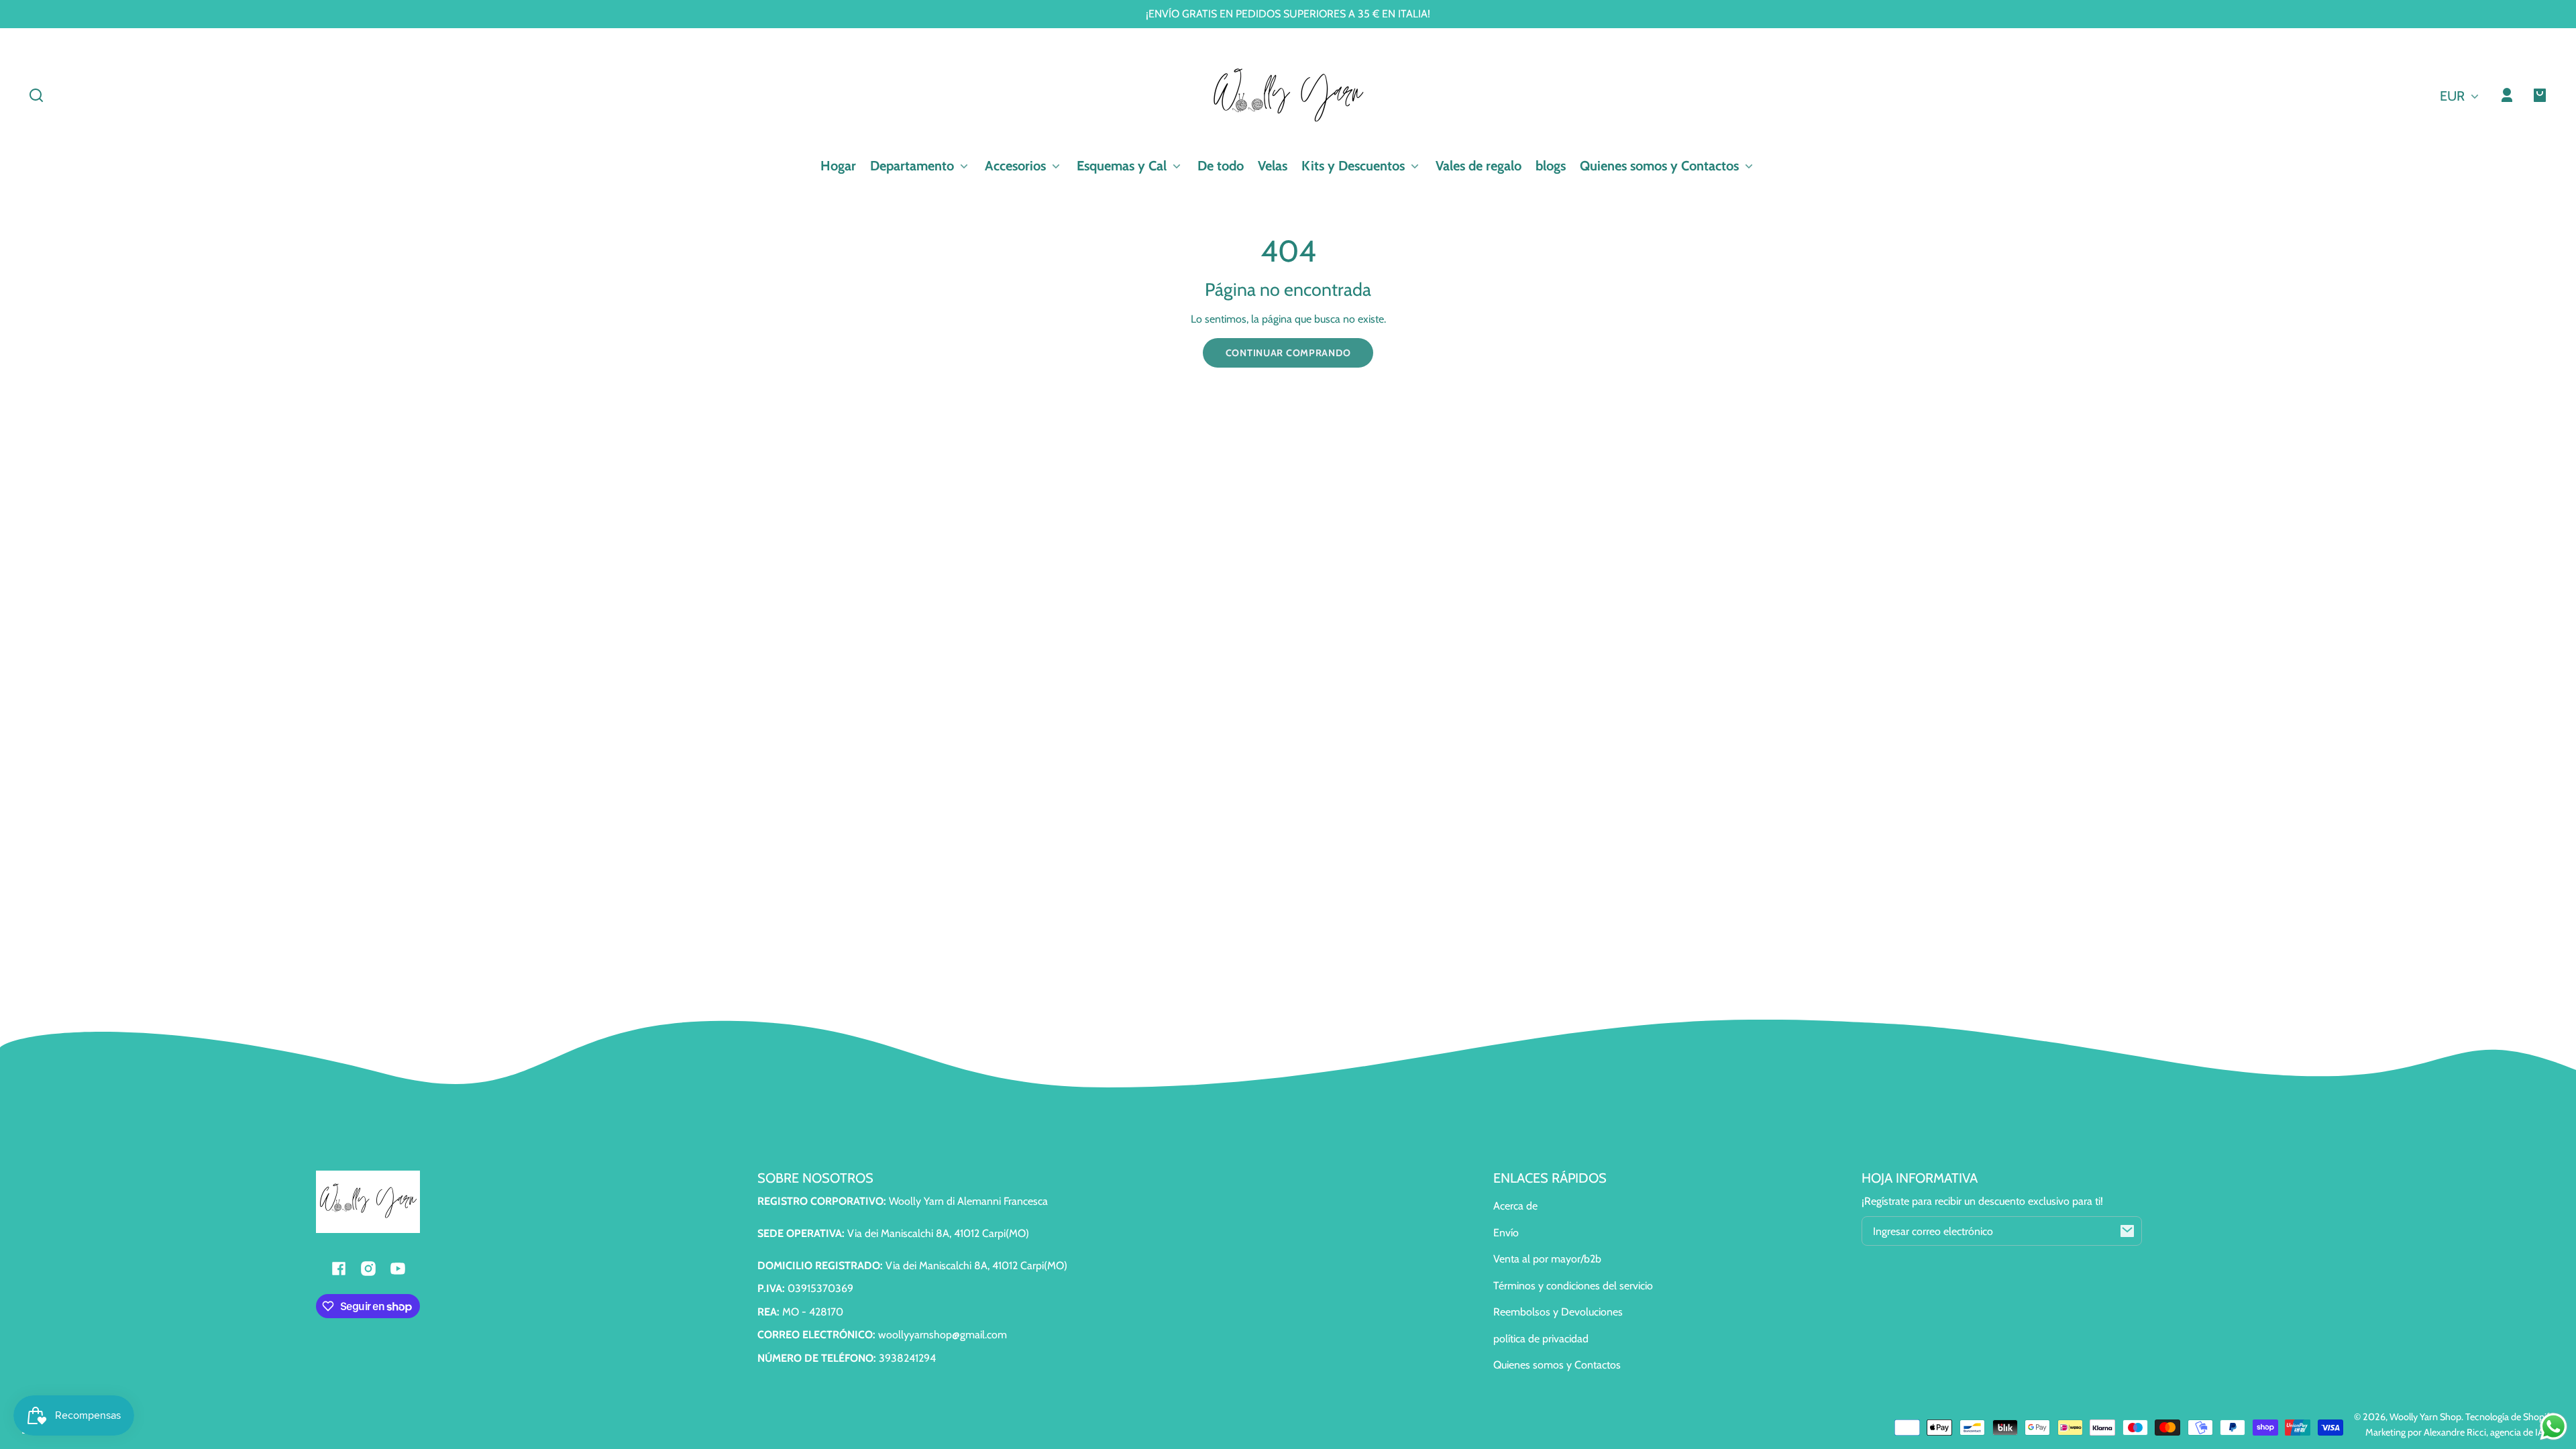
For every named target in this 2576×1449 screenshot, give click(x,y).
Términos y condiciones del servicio (1573, 1286)
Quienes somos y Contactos (1557, 1365)
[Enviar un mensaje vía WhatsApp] (2554, 1427)
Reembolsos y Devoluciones (1558, 1312)
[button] (36, 95)
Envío (1506, 1233)
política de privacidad (1541, 1339)
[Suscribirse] (2127, 1231)
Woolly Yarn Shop (2425, 1417)
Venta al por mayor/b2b (1547, 1259)
